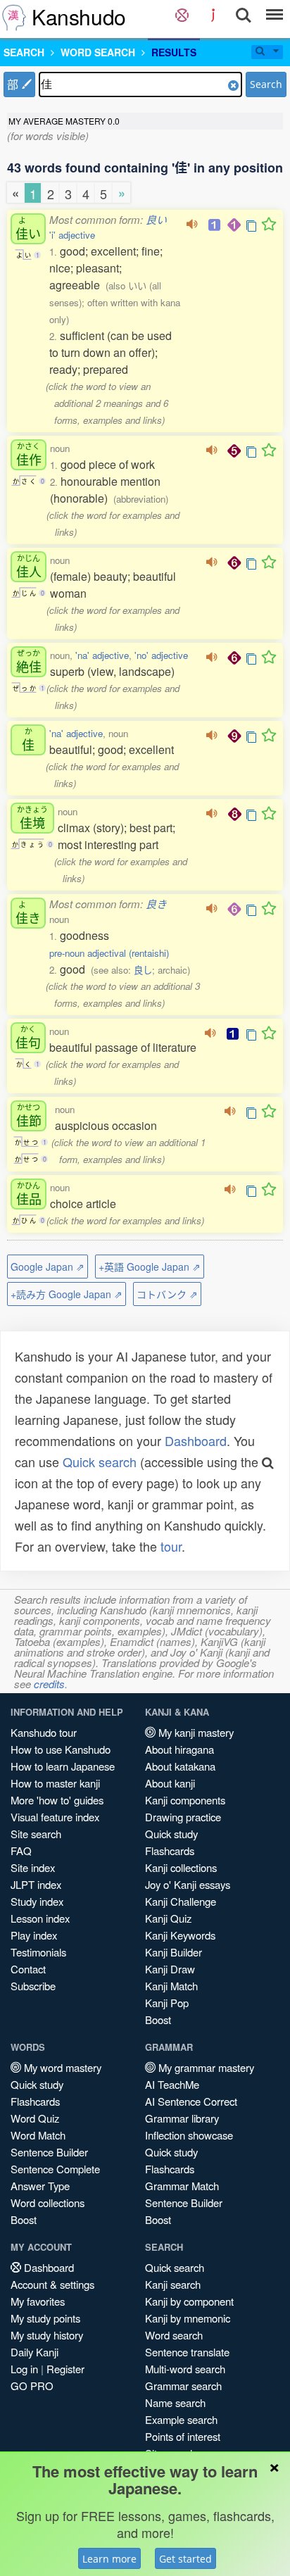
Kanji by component (189, 2301)
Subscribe (33, 1986)
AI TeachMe (172, 2084)
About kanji (170, 1783)
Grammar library (182, 2118)
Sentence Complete (55, 2169)
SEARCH (24, 52)
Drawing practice (183, 1817)
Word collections (48, 2203)
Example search (181, 2419)
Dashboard (196, 1440)
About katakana (180, 1766)
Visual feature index (55, 1817)
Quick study (171, 1834)
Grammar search (183, 2386)
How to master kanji (55, 1783)
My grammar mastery (205, 2067)
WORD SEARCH (98, 52)
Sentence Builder (49, 2152)
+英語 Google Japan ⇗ (150, 1267)
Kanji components (185, 1800)
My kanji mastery (195, 1732)
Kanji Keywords (180, 1935)
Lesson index (40, 1918)
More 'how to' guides (57, 1800)
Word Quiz (35, 2118)
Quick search (100, 1462)
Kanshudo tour (44, 1732)
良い (156, 219)
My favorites (38, 2301)
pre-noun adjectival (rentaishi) (109, 953)
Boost (158, 2019)
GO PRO (32, 2386)
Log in (24, 2369)
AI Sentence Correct (191, 2101)
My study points (45, 2318)
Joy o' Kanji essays (188, 1884)
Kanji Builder (174, 1952)
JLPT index (36, 1884)
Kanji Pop (167, 2003)
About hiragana (179, 1749)
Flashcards (170, 1851)
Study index (37, 1901)
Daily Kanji (34, 2352)
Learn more (109, 2559)
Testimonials (38, 1952)
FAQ (21, 1851)
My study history (47, 2335)
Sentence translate (187, 2352)
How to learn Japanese (63, 1766)
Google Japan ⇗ (48, 1267)
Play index (34, 1935)
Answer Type (40, 2186)
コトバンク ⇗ (167, 1294)
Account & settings (52, 2284)
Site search (36, 1834)
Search (266, 84)
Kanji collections (181, 1867)
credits (49, 1684)
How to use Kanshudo (61, 1749)
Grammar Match (182, 2186)
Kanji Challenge (181, 1901)
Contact (28, 1969)
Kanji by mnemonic (188, 2318)
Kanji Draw (170, 1969)
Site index (33, 1867)
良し (143, 970)
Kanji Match (171, 1986)
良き (156, 904)
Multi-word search (185, 2369)
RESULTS (174, 52)
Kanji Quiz (168, 1918)
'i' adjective (72, 235)
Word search (174, 2335)
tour (171, 1546)
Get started (185, 2559)
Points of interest (183, 2436)
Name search (175, 2402)
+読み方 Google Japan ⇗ (67, 1294)
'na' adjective (102, 655)
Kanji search (173, 2284)
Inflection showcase (189, 2135)
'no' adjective (161, 655)
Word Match (38, 2135)
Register (65, 2369)
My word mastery (61, 2067)
